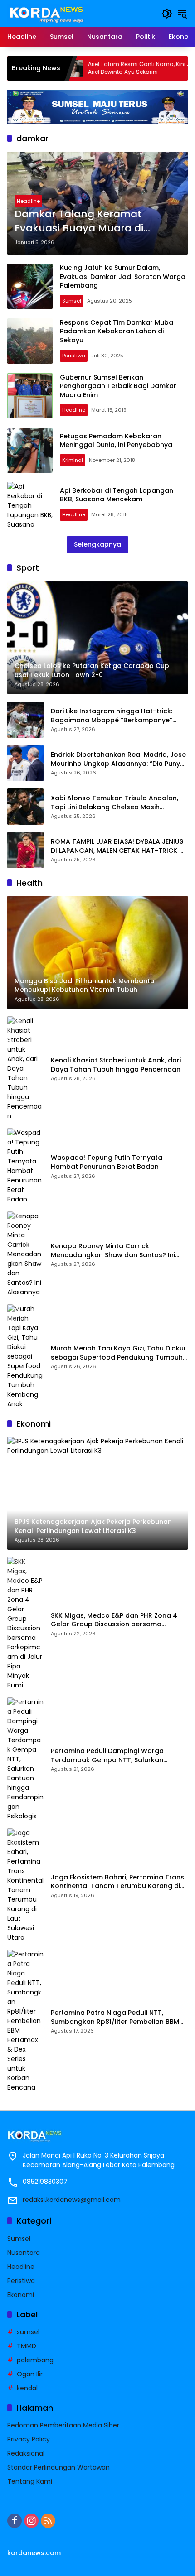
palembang (35, 2360)
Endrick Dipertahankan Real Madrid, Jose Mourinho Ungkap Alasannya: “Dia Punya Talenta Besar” (118, 759)
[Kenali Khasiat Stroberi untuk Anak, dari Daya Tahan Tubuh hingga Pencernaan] (25, 1069)
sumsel (28, 2332)
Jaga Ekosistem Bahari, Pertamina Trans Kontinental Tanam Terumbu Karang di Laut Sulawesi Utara (117, 1882)
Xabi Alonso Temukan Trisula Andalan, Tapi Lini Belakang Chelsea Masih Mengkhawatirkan (115, 803)
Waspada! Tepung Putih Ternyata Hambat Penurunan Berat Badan (107, 1162)
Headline (28, 201)
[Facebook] (15, 2521)
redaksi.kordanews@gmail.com (72, 2200)
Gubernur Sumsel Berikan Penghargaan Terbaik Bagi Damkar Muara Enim (118, 386)
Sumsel (72, 301)
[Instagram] (31, 2521)
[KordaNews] (49, 13)
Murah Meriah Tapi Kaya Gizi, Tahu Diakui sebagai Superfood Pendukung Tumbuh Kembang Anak (118, 1353)
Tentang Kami (30, 2481)
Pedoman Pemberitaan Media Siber (63, 2425)
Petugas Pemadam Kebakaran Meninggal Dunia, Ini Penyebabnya (116, 441)
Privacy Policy (29, 2439)
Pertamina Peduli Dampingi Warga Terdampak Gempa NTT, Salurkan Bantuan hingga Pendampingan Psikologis (107, 1756)
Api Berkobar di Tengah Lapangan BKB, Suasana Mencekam (117, 495)
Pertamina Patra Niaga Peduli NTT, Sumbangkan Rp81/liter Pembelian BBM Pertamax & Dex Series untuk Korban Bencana (115, 2017)
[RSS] (48, 2521)
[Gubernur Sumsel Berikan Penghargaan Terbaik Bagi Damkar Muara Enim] (30, 396)
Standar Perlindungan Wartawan (58, 2467)
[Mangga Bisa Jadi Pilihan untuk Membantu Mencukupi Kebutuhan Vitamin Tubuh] (182, 68)
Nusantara (24, 2253)
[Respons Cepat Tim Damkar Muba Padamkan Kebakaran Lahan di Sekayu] (30, 341)
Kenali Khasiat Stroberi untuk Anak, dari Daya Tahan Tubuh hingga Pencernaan (116, 1065)
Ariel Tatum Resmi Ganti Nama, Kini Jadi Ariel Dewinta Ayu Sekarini (105, 68)
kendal (27, 2388)
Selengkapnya (97, 544)
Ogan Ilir (30, 2374)
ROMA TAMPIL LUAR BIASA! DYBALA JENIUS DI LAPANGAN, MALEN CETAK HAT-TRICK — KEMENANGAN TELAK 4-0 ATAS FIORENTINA (119, 846)
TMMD (27, 2346)
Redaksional (26, 2453)
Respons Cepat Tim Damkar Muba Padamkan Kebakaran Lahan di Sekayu (117, 331)
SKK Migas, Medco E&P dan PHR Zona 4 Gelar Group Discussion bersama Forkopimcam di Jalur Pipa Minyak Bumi (116, 1620)
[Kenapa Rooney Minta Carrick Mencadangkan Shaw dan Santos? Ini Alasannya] (25, 1254)
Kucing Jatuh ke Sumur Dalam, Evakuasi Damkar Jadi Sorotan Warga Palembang (123, 276)
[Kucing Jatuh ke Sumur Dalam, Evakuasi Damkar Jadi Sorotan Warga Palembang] (30, 286)
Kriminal (73, 460)
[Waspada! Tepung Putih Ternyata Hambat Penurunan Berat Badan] (25, 1166)
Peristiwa (74, 356)
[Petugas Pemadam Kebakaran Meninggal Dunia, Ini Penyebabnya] (30, 450)
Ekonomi (21, 2295)
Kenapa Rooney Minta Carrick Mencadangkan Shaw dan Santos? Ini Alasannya (113, 1251)
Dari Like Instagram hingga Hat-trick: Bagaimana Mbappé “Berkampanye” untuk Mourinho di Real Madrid (112, 716)
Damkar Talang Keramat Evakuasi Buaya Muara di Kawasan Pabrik (79, 221)
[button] (167, 14)
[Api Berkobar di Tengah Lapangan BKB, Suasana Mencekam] (30, 505)
